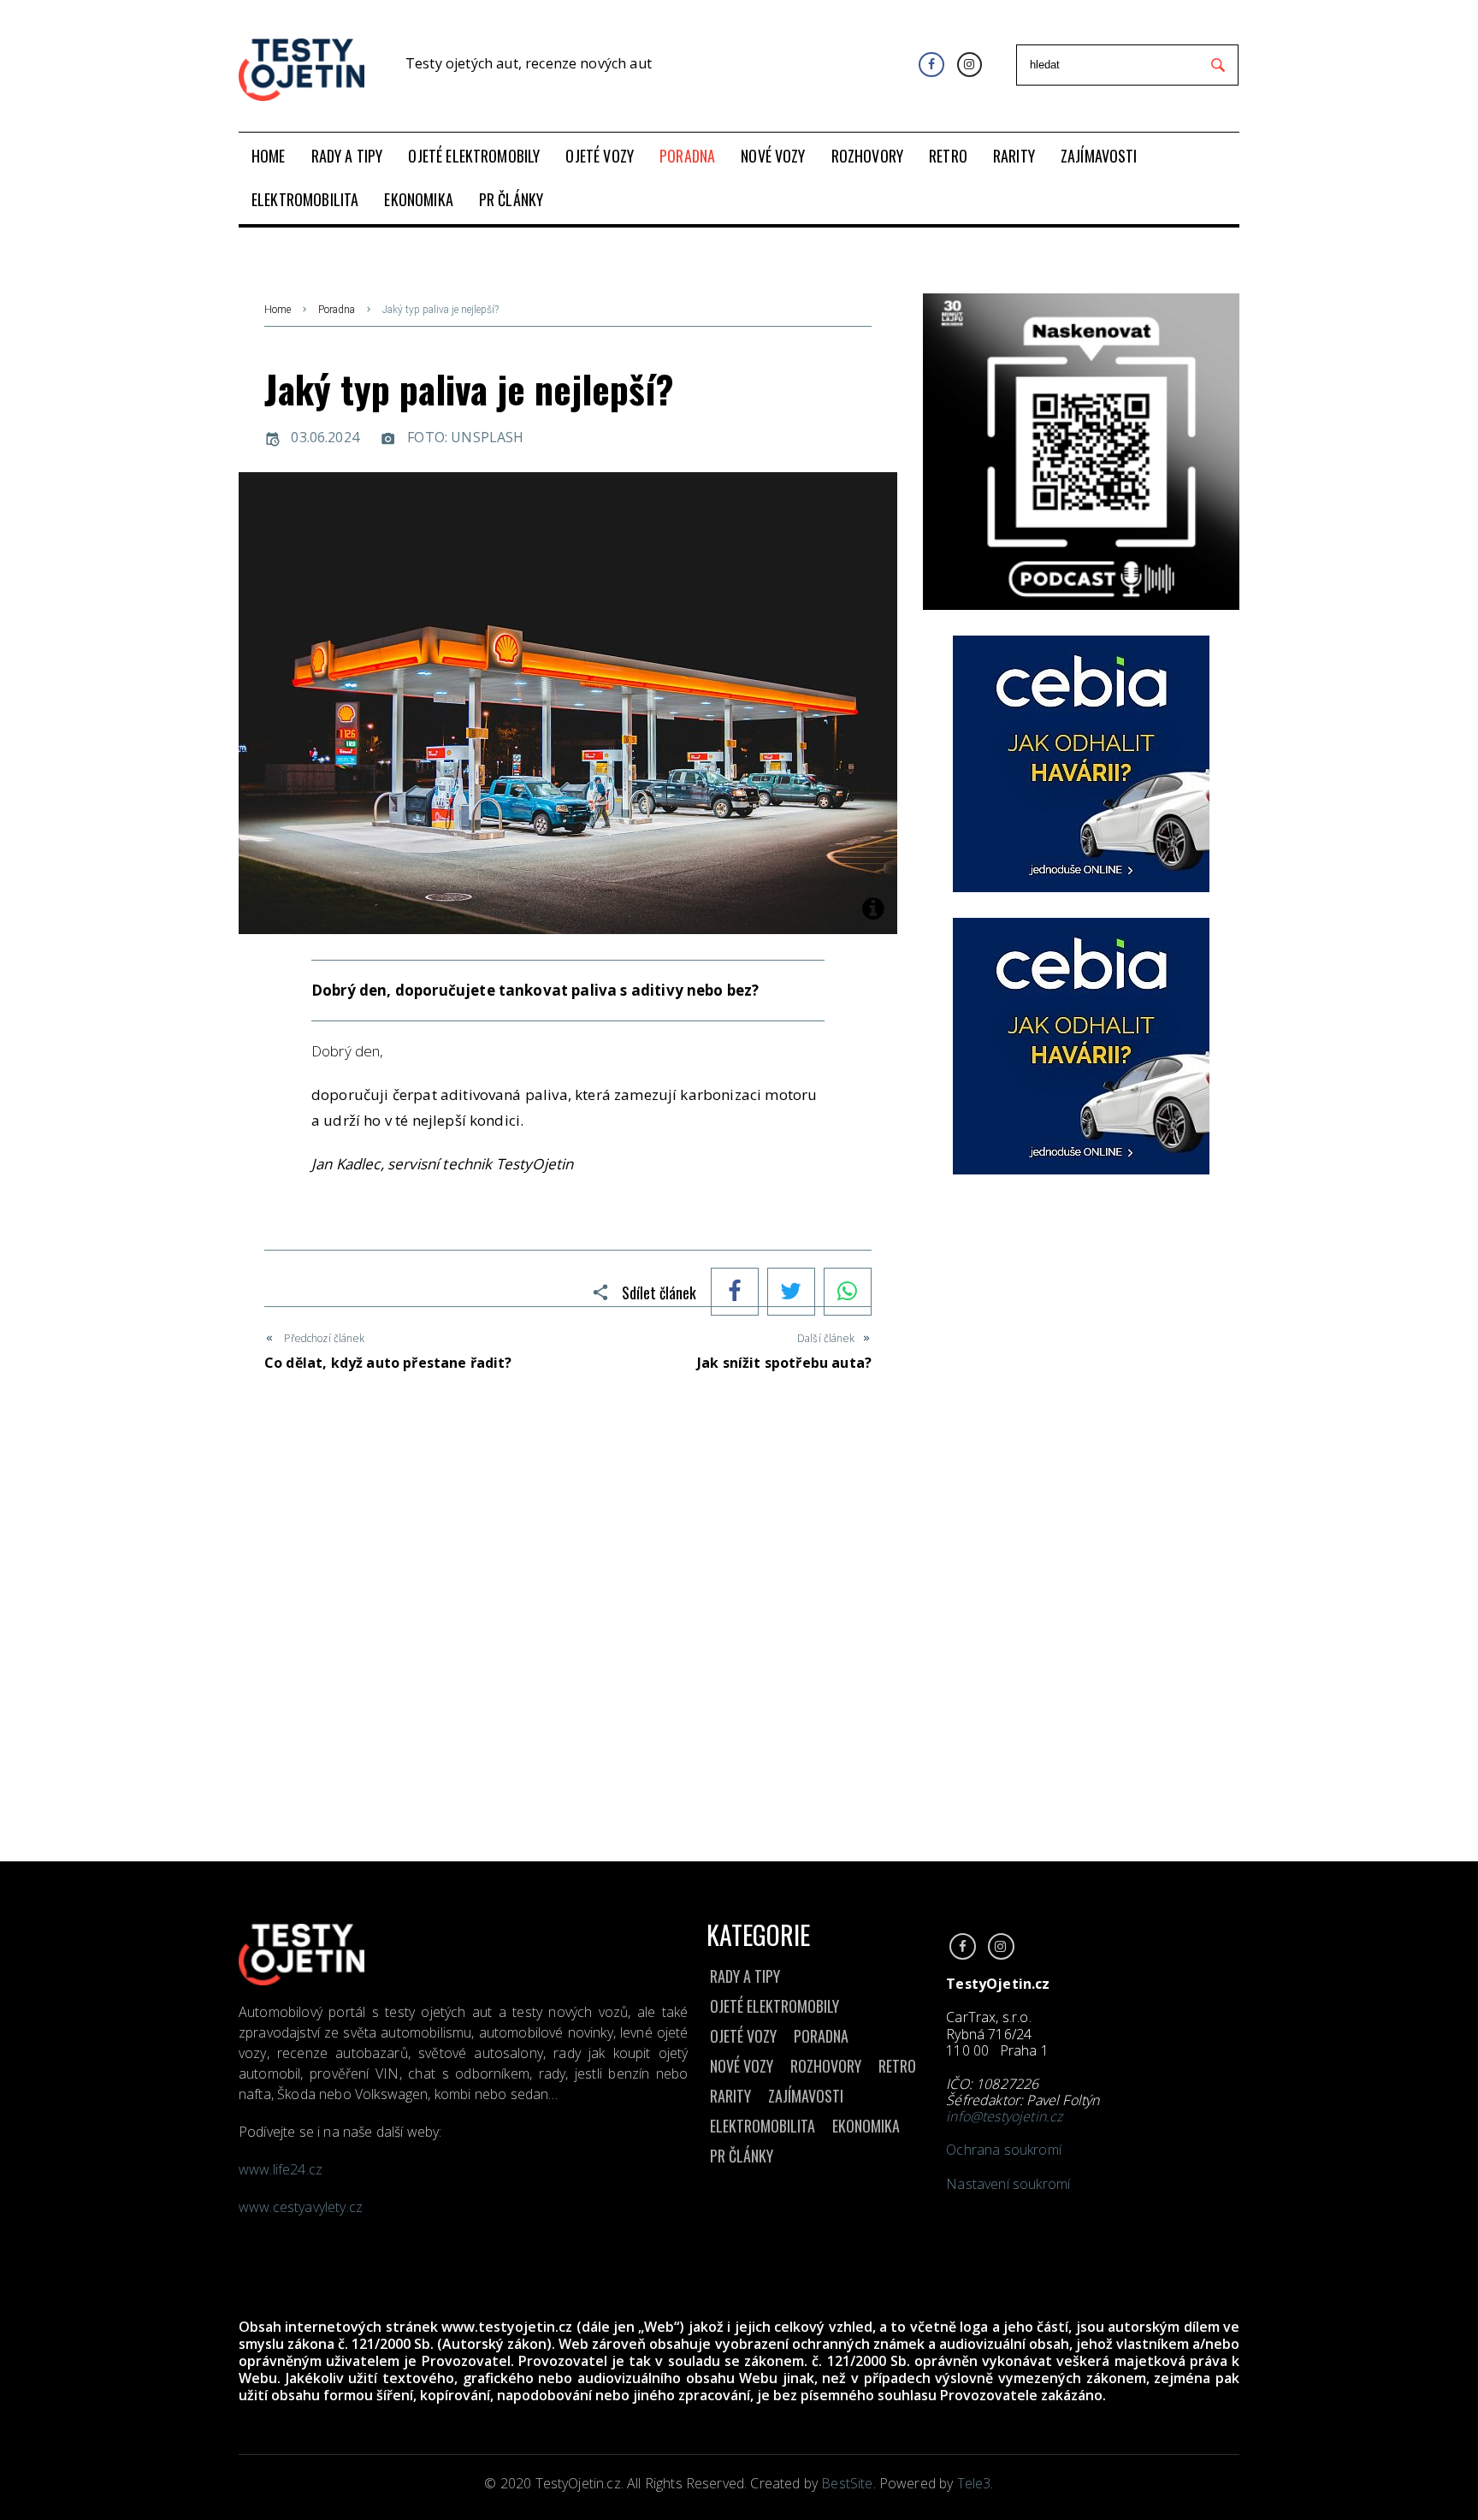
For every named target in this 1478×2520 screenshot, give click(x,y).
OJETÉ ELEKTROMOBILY (774, 2006)
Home (278, 310)
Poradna (337, 310)
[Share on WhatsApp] (848, 1293)
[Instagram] (970, 65)
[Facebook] (931, 65)
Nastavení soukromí (1008, 2184)
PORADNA (821, 2036)
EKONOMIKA (866, 2126)
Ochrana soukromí (1004, 2150)
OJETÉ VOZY (743, 2036)
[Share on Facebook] (735, 1293)
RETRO (897, 2066)
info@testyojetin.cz (1004, 2116)
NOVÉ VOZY (742, 2066)
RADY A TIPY (745, 1976)
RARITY (730, 2096)
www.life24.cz (281, 2169)
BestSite (847, 2483)
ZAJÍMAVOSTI (806, 2096)
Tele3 (974, 2483)
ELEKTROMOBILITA (763, 2126)
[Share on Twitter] (791, 1293)
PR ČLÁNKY (742, 2156)
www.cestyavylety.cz (302, 2207)
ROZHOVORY (826, 2066)
